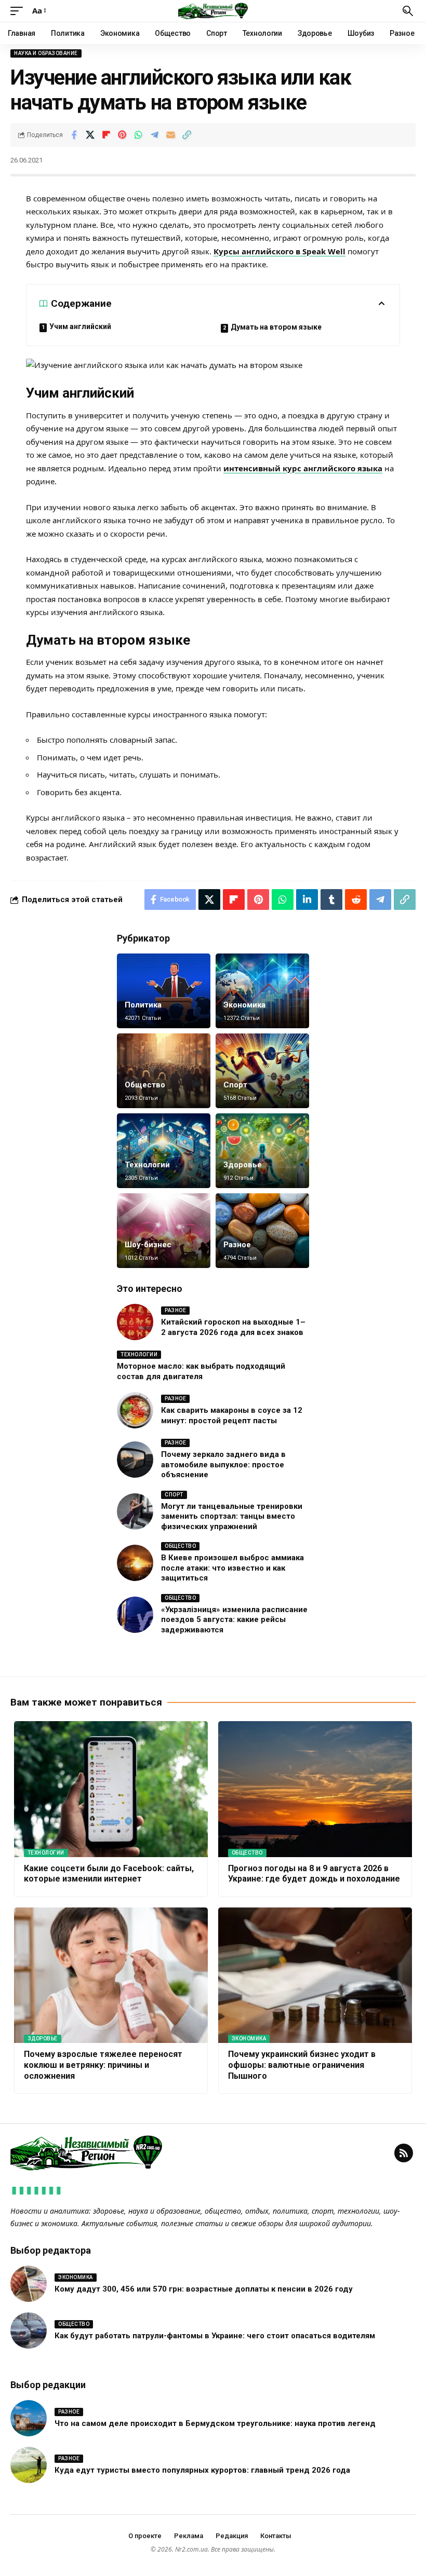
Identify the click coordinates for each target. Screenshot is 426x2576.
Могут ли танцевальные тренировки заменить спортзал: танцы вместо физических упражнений (232, 1516)
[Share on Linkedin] (307, 899)
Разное (237, 1245)
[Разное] (262, 1231)
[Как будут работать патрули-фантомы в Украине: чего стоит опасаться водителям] (29, 2330)
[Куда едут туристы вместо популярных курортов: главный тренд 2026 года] (29, 2465)
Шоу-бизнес (148, 1245)
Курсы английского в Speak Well (279, 251)
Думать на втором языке (276, 327)
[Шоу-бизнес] (164, 1231)
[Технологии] (164, 1151)
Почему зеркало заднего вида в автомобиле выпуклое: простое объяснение (223, 1464)
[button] (19, 11)
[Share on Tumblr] (331, 899)
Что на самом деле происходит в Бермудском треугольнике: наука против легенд (215, 2423)
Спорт (235, 1085)
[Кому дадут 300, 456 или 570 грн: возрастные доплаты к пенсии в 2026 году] (29, 2284)
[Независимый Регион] (213, 11)
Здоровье (243, 1165)
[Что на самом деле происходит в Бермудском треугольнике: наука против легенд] (29, 2418)
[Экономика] (262, 991)
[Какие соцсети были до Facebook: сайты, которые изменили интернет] (111, 1789)
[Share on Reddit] (356, 899)
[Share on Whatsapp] (138, 135)
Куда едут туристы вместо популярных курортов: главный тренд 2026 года (202, 2470)
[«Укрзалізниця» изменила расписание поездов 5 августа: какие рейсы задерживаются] (135, 1615)
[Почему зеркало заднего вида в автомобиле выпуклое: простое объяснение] (135, 1460)
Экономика (244, 1005)
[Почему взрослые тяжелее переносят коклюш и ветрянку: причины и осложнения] (111, 1975)
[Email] (170, 135)
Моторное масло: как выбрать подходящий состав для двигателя (201, 1371)
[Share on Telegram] (154, 135)
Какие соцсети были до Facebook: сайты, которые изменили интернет (109, 1874)
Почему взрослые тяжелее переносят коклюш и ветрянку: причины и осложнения (103, 2065)
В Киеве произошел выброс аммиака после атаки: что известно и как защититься (232, 1568)
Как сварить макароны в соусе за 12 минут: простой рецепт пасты (232, 1415)
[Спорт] (262, 1071)
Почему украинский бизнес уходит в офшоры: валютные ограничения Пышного (302, 2065)
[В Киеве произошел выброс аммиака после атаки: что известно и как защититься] (135, 1563)
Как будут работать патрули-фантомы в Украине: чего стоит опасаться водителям (215, 2336)
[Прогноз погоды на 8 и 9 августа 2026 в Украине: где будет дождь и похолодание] (315, 1789)
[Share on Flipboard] (106, 135)
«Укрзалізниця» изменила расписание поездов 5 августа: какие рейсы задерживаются (234, 1620)
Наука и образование (46, 53)
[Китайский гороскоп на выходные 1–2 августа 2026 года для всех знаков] (135, 1322)
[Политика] (164, 991)
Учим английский (80, 326)
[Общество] (164, 1071)
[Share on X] (90, 135)
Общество (145, 1085)
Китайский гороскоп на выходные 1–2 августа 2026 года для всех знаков (233, 1327)
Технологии (147, 1165)
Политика (143, 1005)
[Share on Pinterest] (122, 135)
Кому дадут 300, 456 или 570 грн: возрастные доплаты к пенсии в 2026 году (204, 2289)
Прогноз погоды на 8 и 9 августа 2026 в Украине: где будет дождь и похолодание (314, 1874)
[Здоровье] (262, 1151)
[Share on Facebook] (74, 135)
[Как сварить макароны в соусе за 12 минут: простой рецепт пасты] (135, 1410)
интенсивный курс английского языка (303, 468)
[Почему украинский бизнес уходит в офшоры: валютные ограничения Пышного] (315, 1975)
